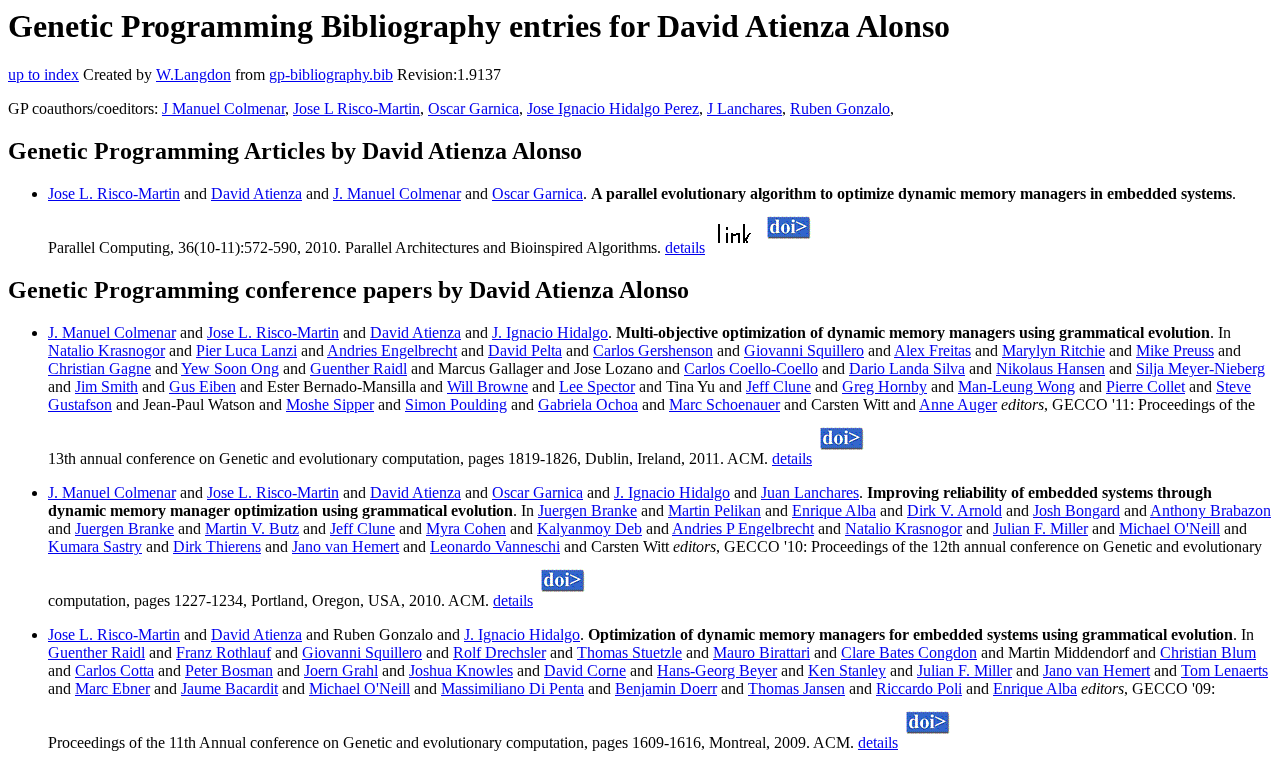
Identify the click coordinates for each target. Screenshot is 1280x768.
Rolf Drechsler (499, 652)
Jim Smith (106, 386)
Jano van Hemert (345, 546)
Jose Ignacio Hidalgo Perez (613, 108)
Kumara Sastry (95, 546)
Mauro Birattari (761, 652)
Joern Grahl (341, 670)
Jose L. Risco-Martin (114, 193)
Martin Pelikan (714, 510)
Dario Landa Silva (907, 368)
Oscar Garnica (473, 108)
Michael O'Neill (1169, 528)
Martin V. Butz (252, 528)
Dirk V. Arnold (954, 510)
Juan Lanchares (810, 492)
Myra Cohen (466, 528)
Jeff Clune (778, 386)
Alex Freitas (932, 350)
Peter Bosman (229, 670)
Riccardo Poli (919, 688)
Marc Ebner (112, 688)
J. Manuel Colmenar (397, 193)
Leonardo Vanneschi (495, 546)
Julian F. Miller (1040, 528)
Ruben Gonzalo (840, 108)
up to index (43, 74)
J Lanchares (744, 108)
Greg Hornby (884, 386)
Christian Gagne (99, 368)
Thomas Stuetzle (629, 652)
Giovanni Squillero (804, 350)
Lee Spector (597, 386)
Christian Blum (1208, 652)
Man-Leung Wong (1016, 386)
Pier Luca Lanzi (246, 350)
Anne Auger (958, 404)
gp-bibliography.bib (331, 74)
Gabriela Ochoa (588, 404)
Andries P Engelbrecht (743, 528)
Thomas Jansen (796, 688)
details (685, 247)
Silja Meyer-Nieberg (1200, 368)
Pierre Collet (1145, 386)
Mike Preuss (1175, 350)
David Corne (585, 670)
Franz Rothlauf (223, 652)
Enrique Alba (834, 510)
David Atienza (256, 193)
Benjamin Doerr (666, 688)
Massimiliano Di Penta (512, 688)
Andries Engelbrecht (392, 350)
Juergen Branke (587, 510)
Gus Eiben (202, 386)
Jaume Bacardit (229, 688)
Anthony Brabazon (1210, 510)
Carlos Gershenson (653, 350)
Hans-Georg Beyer (717, 670)
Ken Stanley (847, 670)
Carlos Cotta (114, 670)
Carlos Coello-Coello (751, 368)
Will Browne (487, 386)
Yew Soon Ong (230, 368)
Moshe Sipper (330, 404)
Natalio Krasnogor (106, 350)
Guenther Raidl (358, 368)
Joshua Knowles (461, 670)
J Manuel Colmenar (223, 108)
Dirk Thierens (217, 546)
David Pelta (525, 350)
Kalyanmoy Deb (589, 528)
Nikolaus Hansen (1050, 368)
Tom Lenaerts (1224, 670)
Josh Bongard (1076, 510)
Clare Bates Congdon (909, 652)
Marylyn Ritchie (1053, 350)
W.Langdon (193, 74)
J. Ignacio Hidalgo (550, 332)
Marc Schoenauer (724, 404)
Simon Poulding (456, 404)
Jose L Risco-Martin (356, 108)
